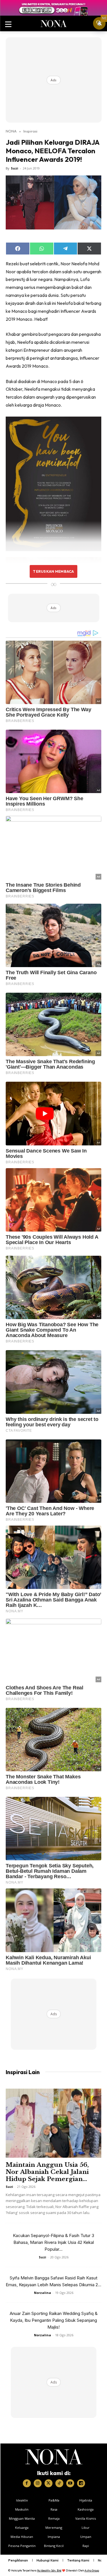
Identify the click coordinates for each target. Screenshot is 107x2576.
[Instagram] (38, 2483)
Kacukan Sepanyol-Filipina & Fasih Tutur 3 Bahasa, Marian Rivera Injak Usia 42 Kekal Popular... (53, 2242)
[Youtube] (70, 2483)
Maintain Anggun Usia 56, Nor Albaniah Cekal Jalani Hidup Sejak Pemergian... (47, 2172)
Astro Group (92, 2570)
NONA (11, 131)
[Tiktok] (59, 2483)
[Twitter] (49, 2483)
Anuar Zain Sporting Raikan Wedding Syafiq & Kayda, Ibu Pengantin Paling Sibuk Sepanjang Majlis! (54, 2320)
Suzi (15, 168)
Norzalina (43, 2293)
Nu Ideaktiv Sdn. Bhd (49, 2570)
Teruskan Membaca (53, 571)
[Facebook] (27, 2483)
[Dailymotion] (81, 2483)
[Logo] (54, 2457)
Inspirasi (30, 131)
